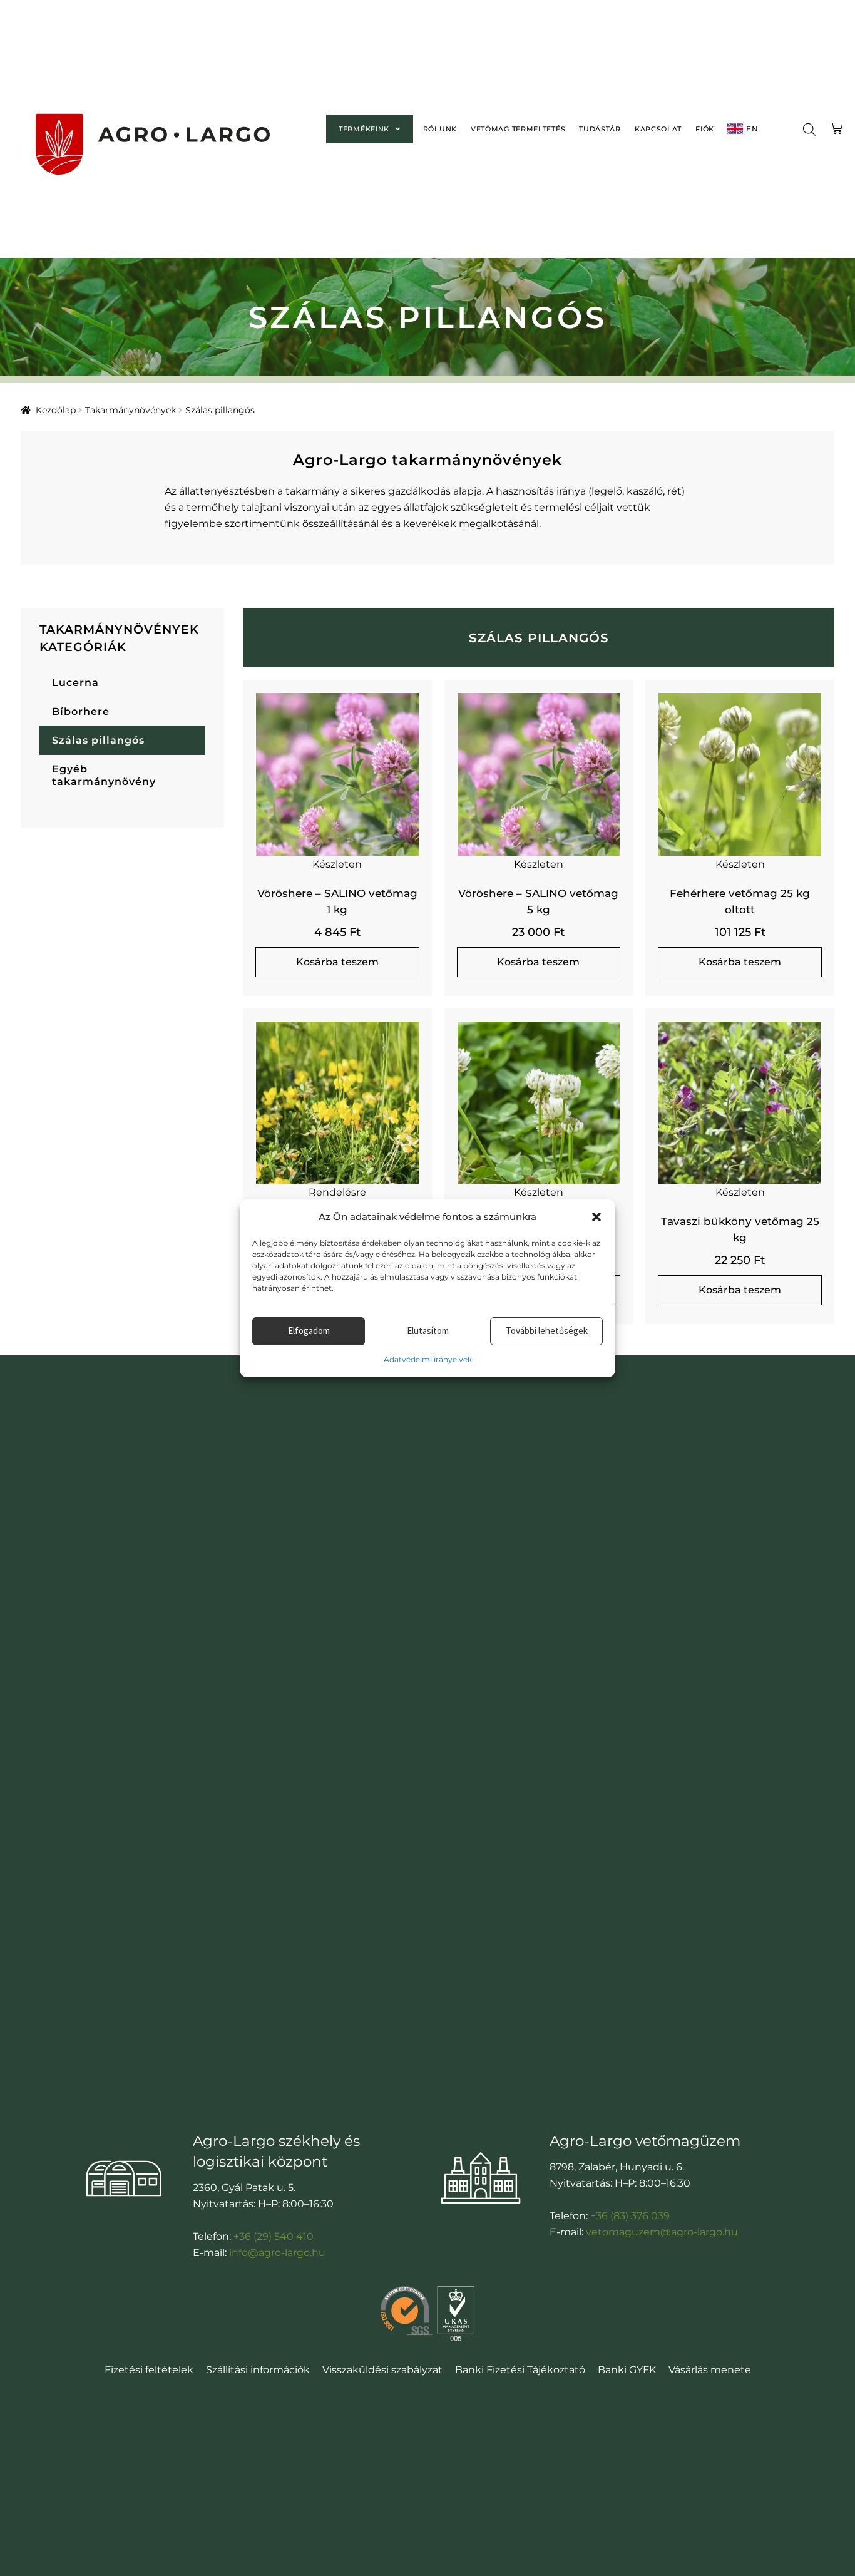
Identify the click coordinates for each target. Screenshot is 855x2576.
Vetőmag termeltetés (518, 129)
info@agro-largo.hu (277, 2253)
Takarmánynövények (131, 410)
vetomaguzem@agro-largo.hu (662, 2232)
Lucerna (75, 683)
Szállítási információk (258, 2370)
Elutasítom (428, 1331)
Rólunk (440, 129)
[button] (596, 1217)
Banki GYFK (627, 2370)
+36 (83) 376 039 (630, 2216)
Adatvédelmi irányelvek (428, 1359)
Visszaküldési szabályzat (382, 2370)
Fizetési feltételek (149, 2370)
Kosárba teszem (337, 962)
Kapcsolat (658, 129)
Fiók (705, 129)
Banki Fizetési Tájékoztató (520, 2370)
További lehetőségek (547, 1331)
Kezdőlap (56, 410)
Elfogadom (309, 1331)
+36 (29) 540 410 (274, 2236)
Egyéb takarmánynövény (104, 775)
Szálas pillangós (98, 740)
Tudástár (600, 129)
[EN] (735, 129)
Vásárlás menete (710, 2370)
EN (752, 129)
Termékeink (364, 129)
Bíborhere (81, 711)
